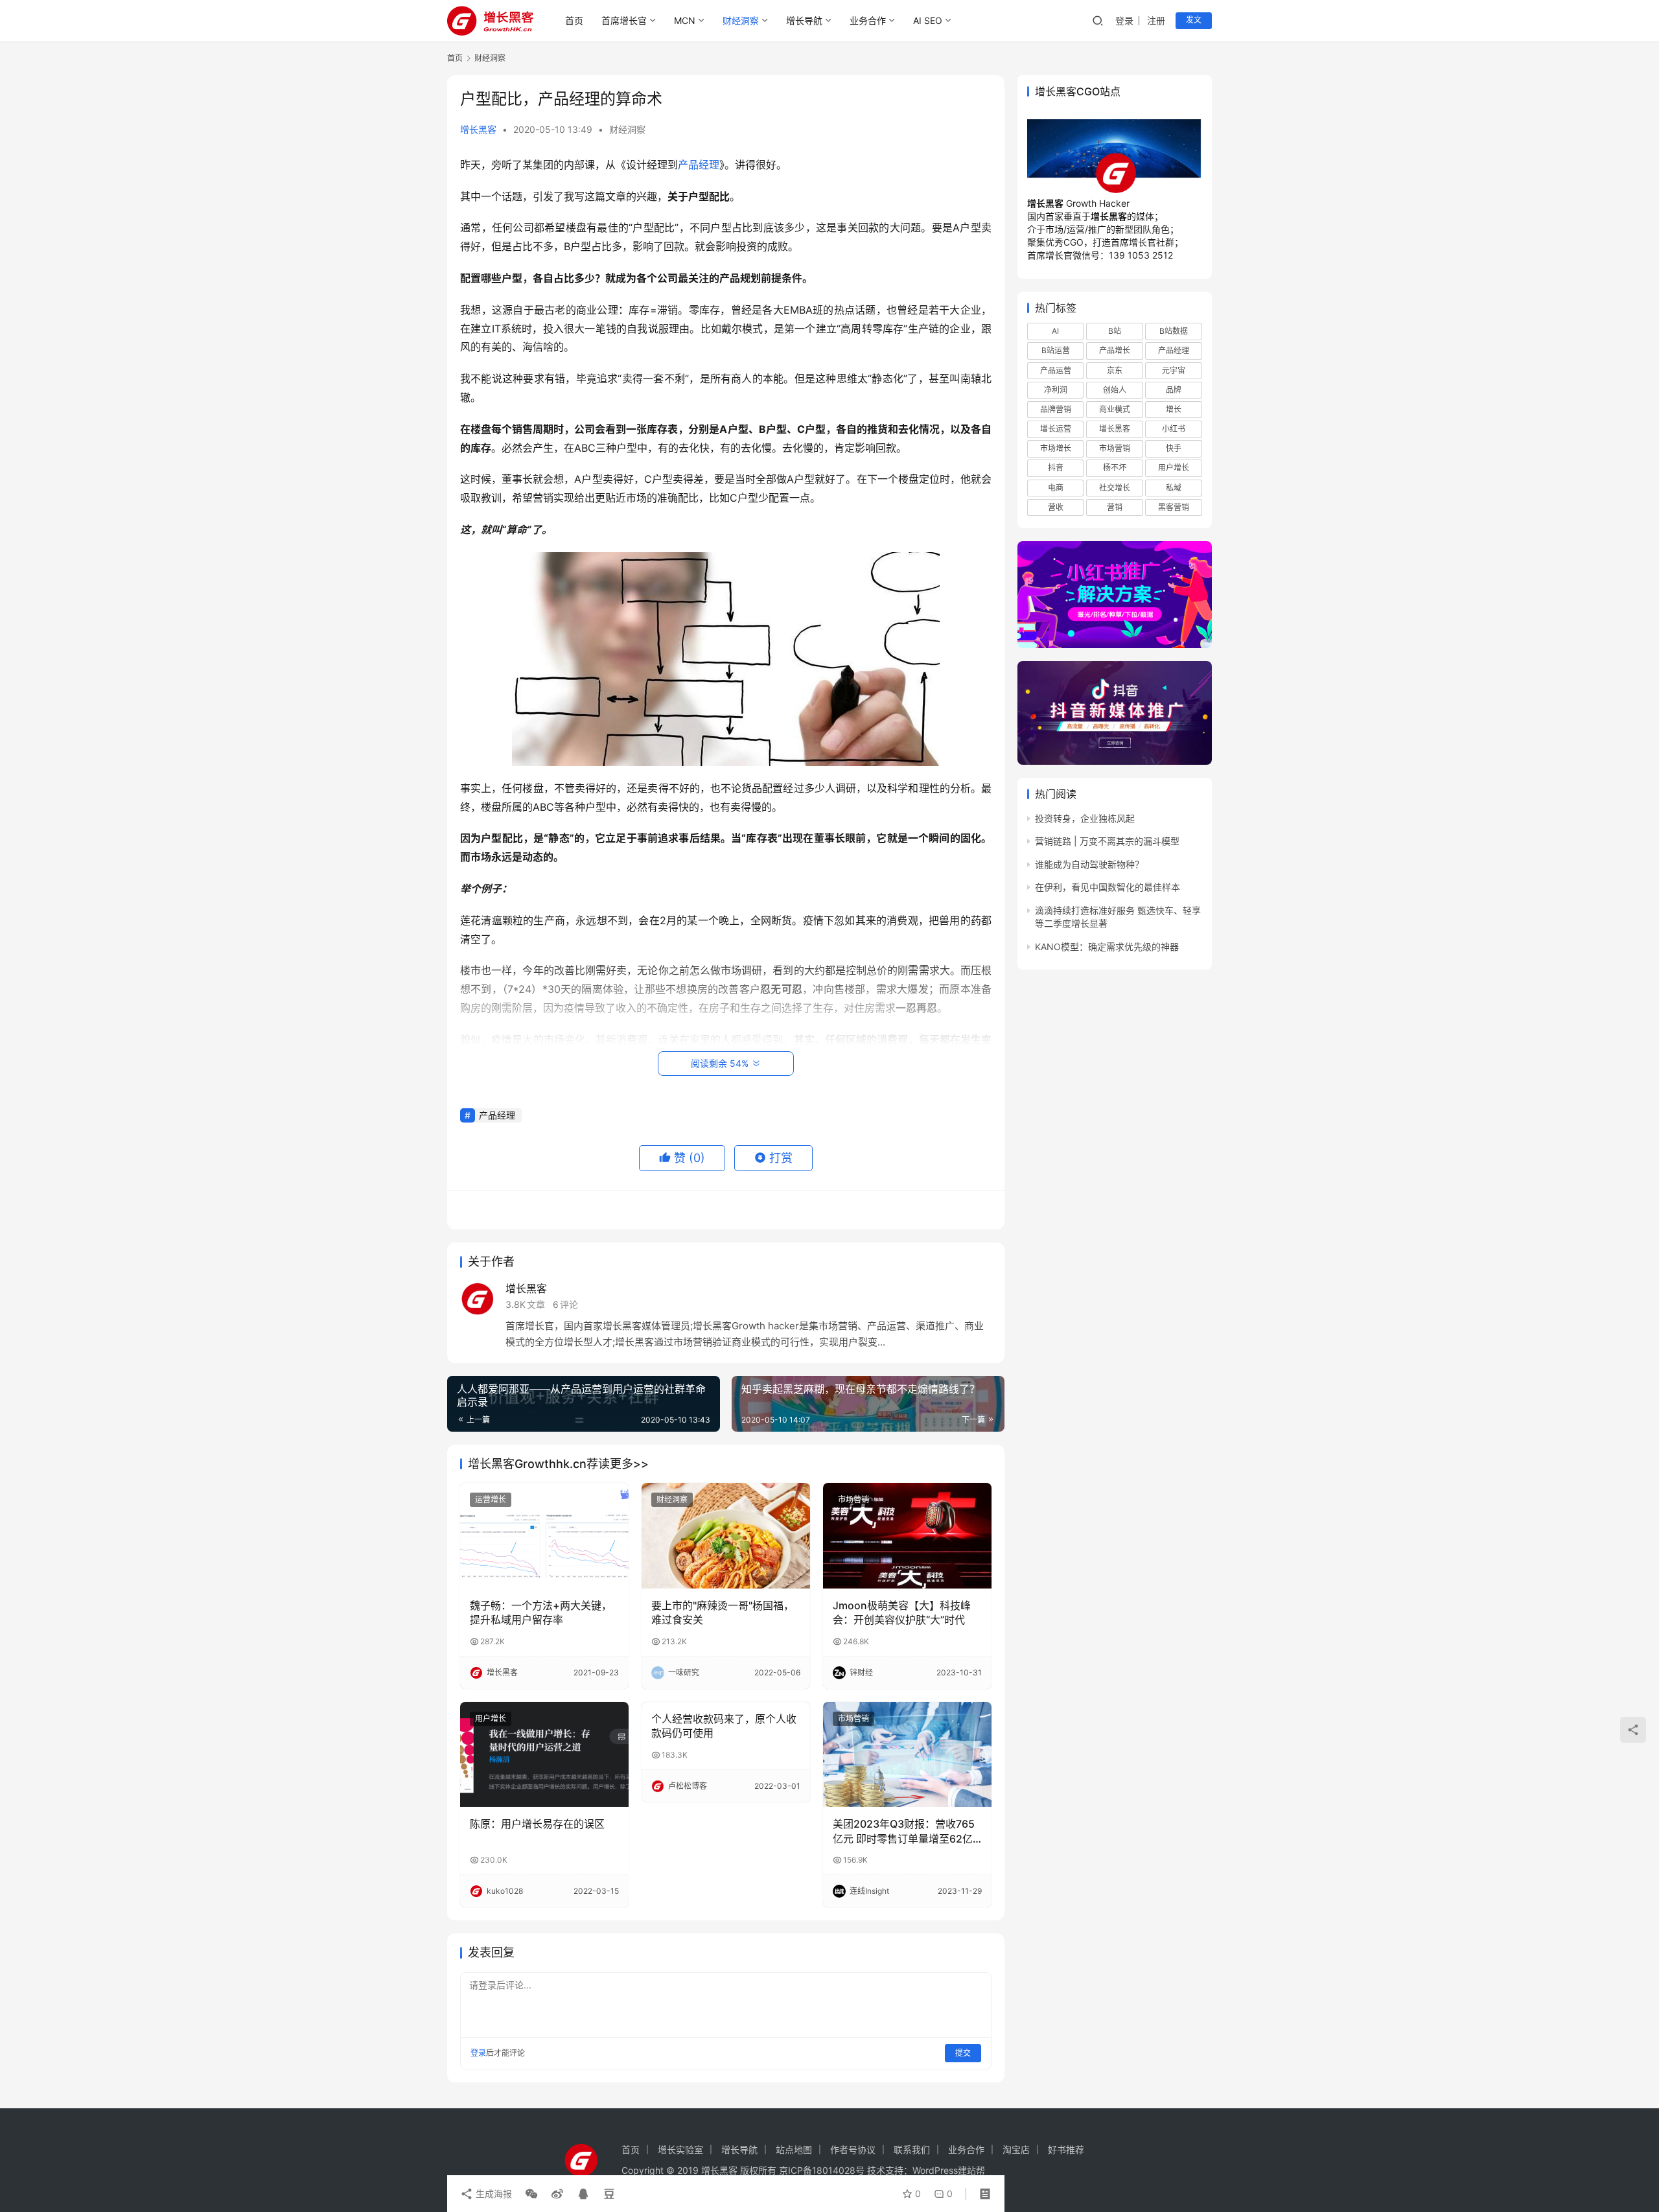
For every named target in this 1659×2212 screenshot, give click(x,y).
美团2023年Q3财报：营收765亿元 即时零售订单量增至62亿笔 (904, 1832)
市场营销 (853, 1499)
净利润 (1056, 390)
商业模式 (1115, 409)
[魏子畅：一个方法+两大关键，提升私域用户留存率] (544, 1535)
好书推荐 (1066, 2149)
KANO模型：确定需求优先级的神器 (1107, 947)
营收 (1056, 507)
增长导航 (804, 20)
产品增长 (1115, 351)
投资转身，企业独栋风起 (1085, 818)
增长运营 (1056, 429)
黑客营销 (1174, 507)
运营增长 (491, 1499)
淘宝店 (1016, 2149)
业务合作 (868, 20)
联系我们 (912, 2149)
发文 (1194, 20)
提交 (963, 2053)
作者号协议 (853, 2149)
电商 (1056, 488)
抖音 (1056, 468)
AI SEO (928, 20)
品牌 (1174, 390)
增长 (1174, 409)
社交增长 (1115, 488)
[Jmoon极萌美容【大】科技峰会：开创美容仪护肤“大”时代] (907, 1535)
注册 (1156, 20)
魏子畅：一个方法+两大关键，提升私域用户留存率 (541, 1612)
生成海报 (493, 2194)
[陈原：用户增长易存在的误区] (544, 1754)
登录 (1124, 20)
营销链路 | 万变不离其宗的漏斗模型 (1107, 841)
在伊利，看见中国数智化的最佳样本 (1108, 887)
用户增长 (491, 1718)
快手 (1174, 448)
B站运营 (1056, 351)
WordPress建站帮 (949, 2170)
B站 (1115, 331)
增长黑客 (478, 129)
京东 (1115, 370)
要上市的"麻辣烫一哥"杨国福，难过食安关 (723, 1612)
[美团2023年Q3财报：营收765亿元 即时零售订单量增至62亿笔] (907, 1754)
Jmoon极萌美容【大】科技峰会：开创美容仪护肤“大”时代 (902, 1612)
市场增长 (1056, 448)
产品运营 (1056, 370)
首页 (574, 20)
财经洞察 (741, 20)
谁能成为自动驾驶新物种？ (1089, 864)
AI (1055, 331)
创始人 (1115, 390)
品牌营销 (1056, 409)
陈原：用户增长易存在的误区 (537, 1824)
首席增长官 (624, 20)
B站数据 (1174, 331)
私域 (1174, 488)
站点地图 (794, 2149)
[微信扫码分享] (531, 2194)
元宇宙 (1174, 370)
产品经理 (699, 165)
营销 (1115, 507)
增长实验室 (680, 2149)
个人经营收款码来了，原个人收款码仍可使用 (724, 1726)
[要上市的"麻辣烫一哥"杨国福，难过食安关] (726, 1535)
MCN (685, 20)
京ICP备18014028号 (822, 2170)
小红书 (1174, 429)
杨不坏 (1115, 468)
